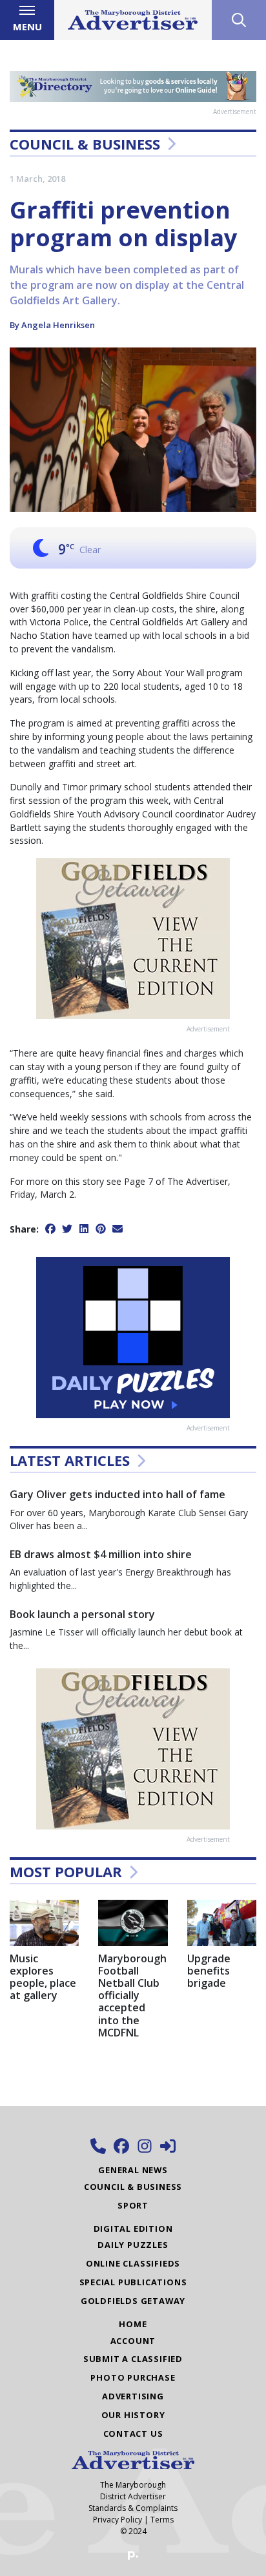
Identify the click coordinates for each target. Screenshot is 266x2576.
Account (133, 2341)
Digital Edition (133, 2229)
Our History (133, 2415)
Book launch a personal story (82, 1614)
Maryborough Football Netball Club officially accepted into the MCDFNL (132, 1995)
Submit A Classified (133, 2359)
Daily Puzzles (133, 2245)
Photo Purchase (133, 2377)
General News (133, 2170)
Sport (133, 2205)
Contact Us (133, 2434)
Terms (162, 2520)
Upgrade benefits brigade (209, 1971)
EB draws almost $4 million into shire (101, 1554)
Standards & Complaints (133, 2508)
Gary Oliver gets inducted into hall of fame (118, 1494)
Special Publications (133, 2282)
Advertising (133, 2396)
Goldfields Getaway (133, 2301)
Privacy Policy (118, 2520)
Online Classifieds (133, 2263)
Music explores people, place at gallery (43, 1977)
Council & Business (85, 144)
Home (133, 2324)
